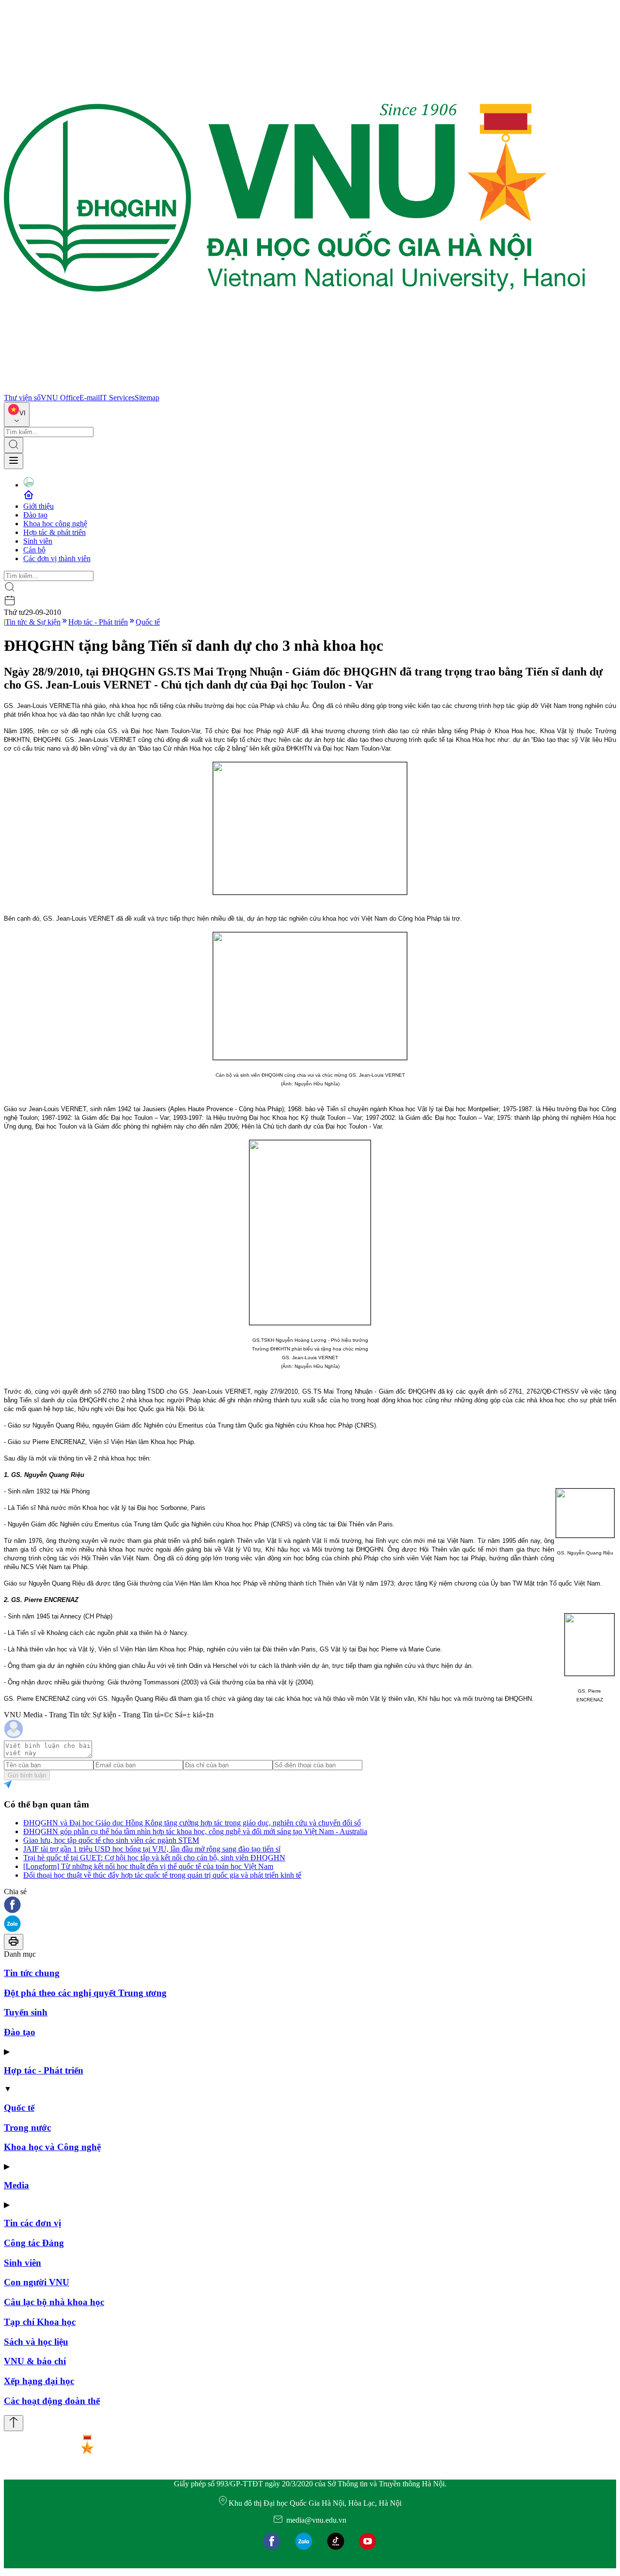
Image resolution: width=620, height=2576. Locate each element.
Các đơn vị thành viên (57, 558)
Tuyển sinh (26, 2012)
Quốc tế (148, 622)
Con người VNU (37, 2282)
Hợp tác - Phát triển (98, 622)
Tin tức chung (32, 1973)
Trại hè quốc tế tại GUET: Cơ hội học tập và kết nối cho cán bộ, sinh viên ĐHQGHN (154, 1858)
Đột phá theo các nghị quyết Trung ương (85, 1993)
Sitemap (147, 398)
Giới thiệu (39, 506)
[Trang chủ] (294, 389)
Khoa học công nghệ (55, 524)
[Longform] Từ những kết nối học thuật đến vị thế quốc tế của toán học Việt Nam (148, 1866)
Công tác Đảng (34, 2243)
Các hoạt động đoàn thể (52, 2401)
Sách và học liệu (36, 2342)
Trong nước (27, 2128)
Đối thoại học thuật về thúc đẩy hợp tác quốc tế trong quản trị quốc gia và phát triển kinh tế (162, 1875)
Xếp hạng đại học (39, 2381)
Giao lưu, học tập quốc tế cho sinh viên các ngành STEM (111, 1840)
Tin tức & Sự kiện (33, 622)
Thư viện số (22, 398)
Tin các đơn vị (32, 2223)
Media (16, 2185)
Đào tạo (35, 515)
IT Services (117, 398)
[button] (310, 1906)
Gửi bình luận (27, 1775)
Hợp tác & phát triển (54, 532)
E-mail (90, 398)
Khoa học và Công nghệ (52, 2147)
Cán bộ (34, 550)
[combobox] (17, 415)
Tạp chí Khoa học (40, 2322)
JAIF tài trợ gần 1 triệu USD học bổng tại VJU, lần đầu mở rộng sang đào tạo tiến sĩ (152, 1849)
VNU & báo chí (35, 2361)
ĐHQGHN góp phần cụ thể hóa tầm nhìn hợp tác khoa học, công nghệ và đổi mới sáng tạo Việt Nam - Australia (195, 1831)
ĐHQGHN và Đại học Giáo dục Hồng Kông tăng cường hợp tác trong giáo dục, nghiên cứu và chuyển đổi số (192, 1823)
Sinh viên (38, 541)
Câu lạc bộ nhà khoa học (54, 2302)
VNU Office (60, 398)
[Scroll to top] (14, 2423)
